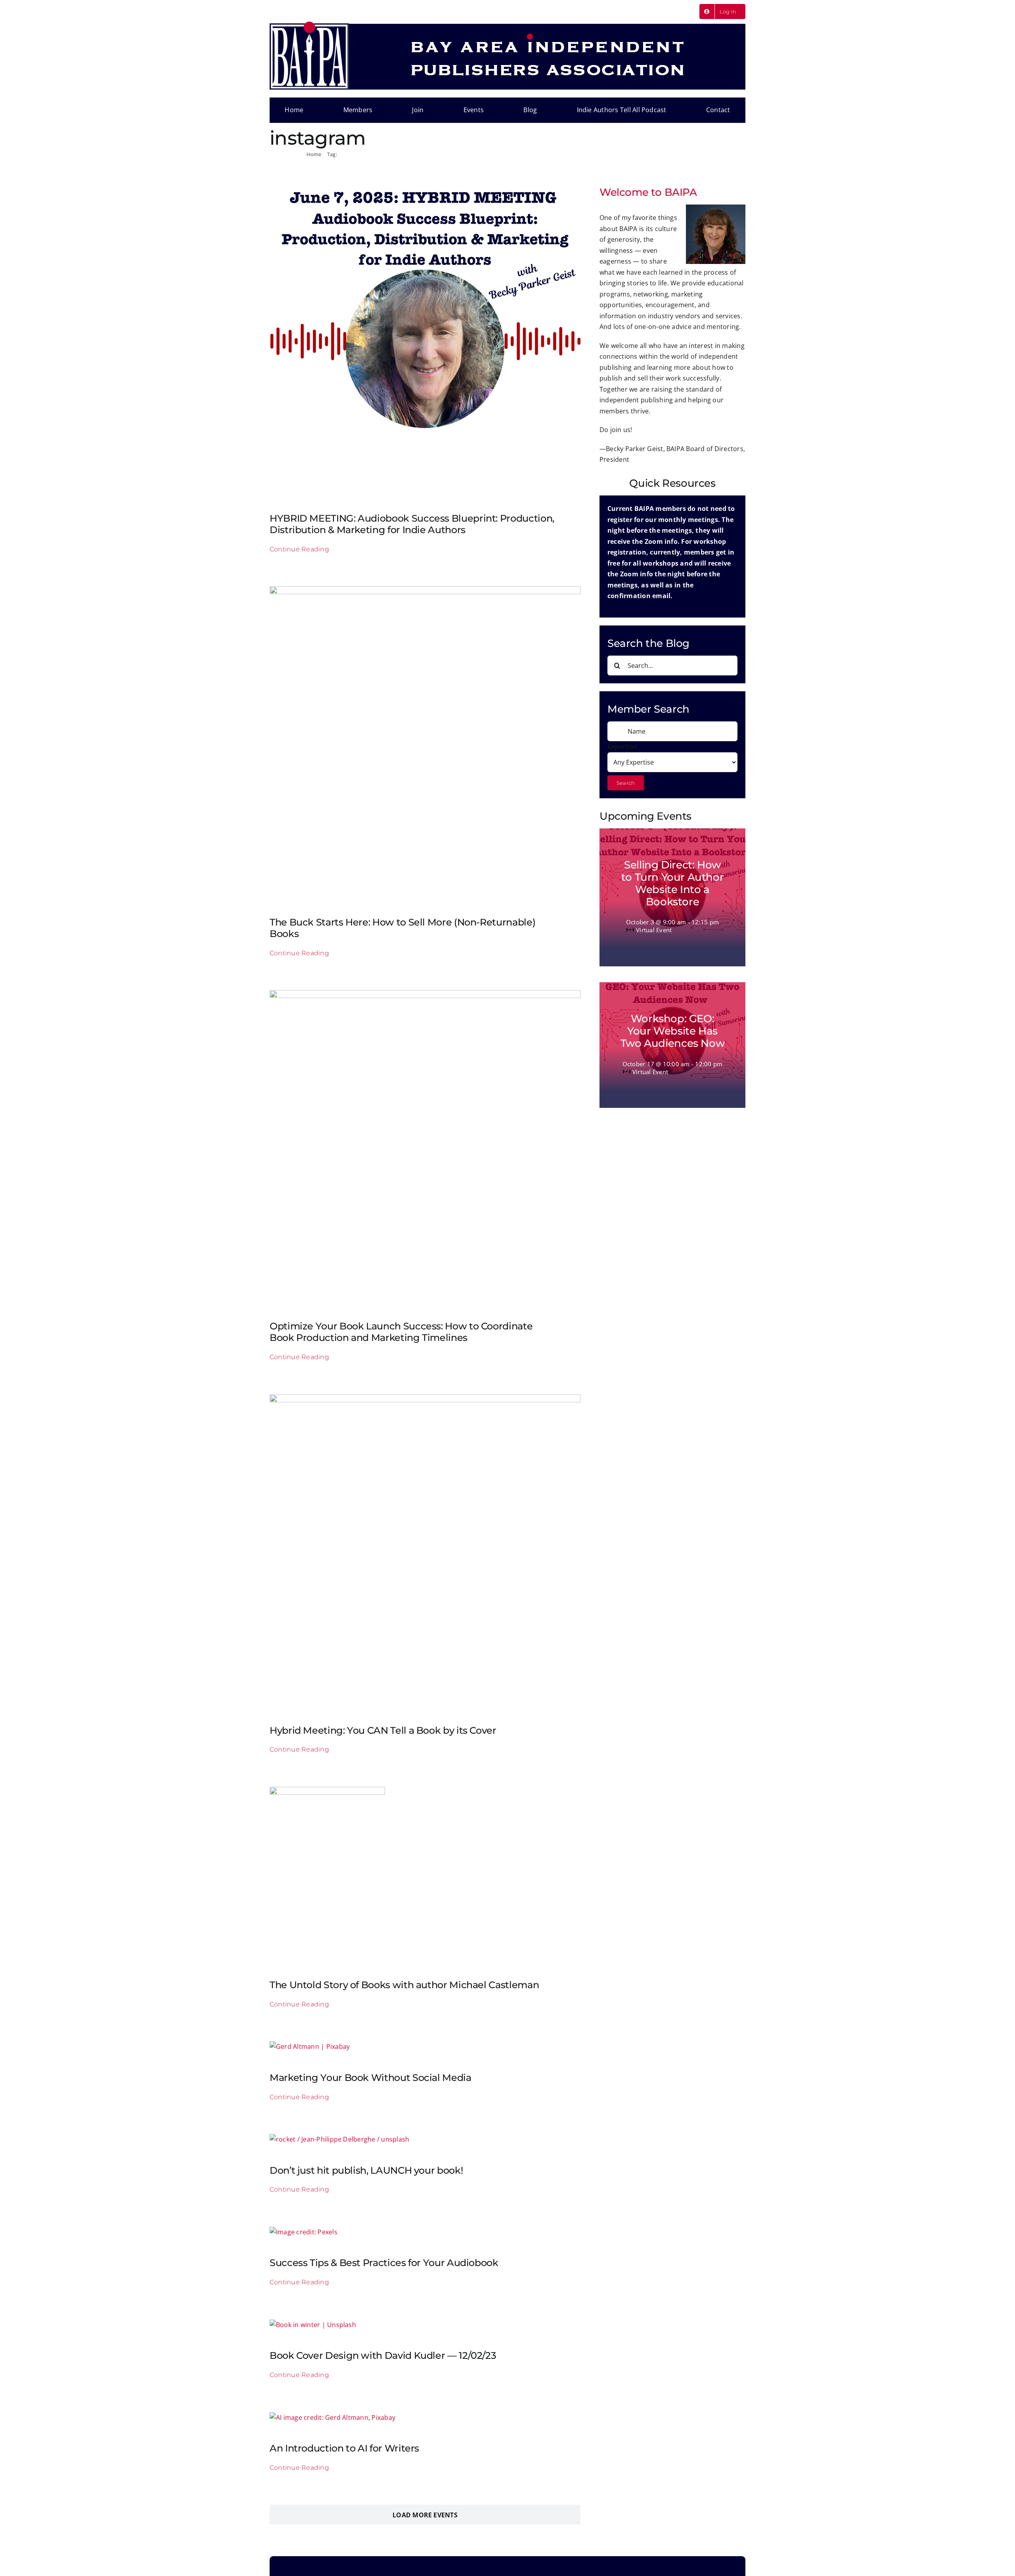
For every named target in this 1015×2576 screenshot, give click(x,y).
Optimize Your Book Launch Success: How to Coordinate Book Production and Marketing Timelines (401, 1332)
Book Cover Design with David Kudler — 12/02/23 (383, 2355)
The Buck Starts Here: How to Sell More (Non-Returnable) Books (402, 928)
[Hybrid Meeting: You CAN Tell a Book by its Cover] (425, 1400)
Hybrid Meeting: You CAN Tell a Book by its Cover (383, 1730)
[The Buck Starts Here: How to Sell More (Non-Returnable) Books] (425, 591)
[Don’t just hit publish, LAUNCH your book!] (339, 2139)
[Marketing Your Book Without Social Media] (310, 2046)
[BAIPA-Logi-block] (309, 25)
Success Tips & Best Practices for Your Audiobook (384, 2263)
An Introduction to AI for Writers (344, 2448)
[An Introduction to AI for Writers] (332, 2417)
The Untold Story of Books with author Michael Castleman (404, 1985)
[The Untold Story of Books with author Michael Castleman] (327, 1792)
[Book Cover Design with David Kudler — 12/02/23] (313, 2325)
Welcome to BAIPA (648, 192)
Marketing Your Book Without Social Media (371, 2078)
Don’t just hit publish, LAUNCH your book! (366, 2170)
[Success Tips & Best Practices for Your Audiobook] (304, 2232)
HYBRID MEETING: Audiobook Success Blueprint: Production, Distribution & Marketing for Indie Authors (412, 524)
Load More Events (425, 2515)
